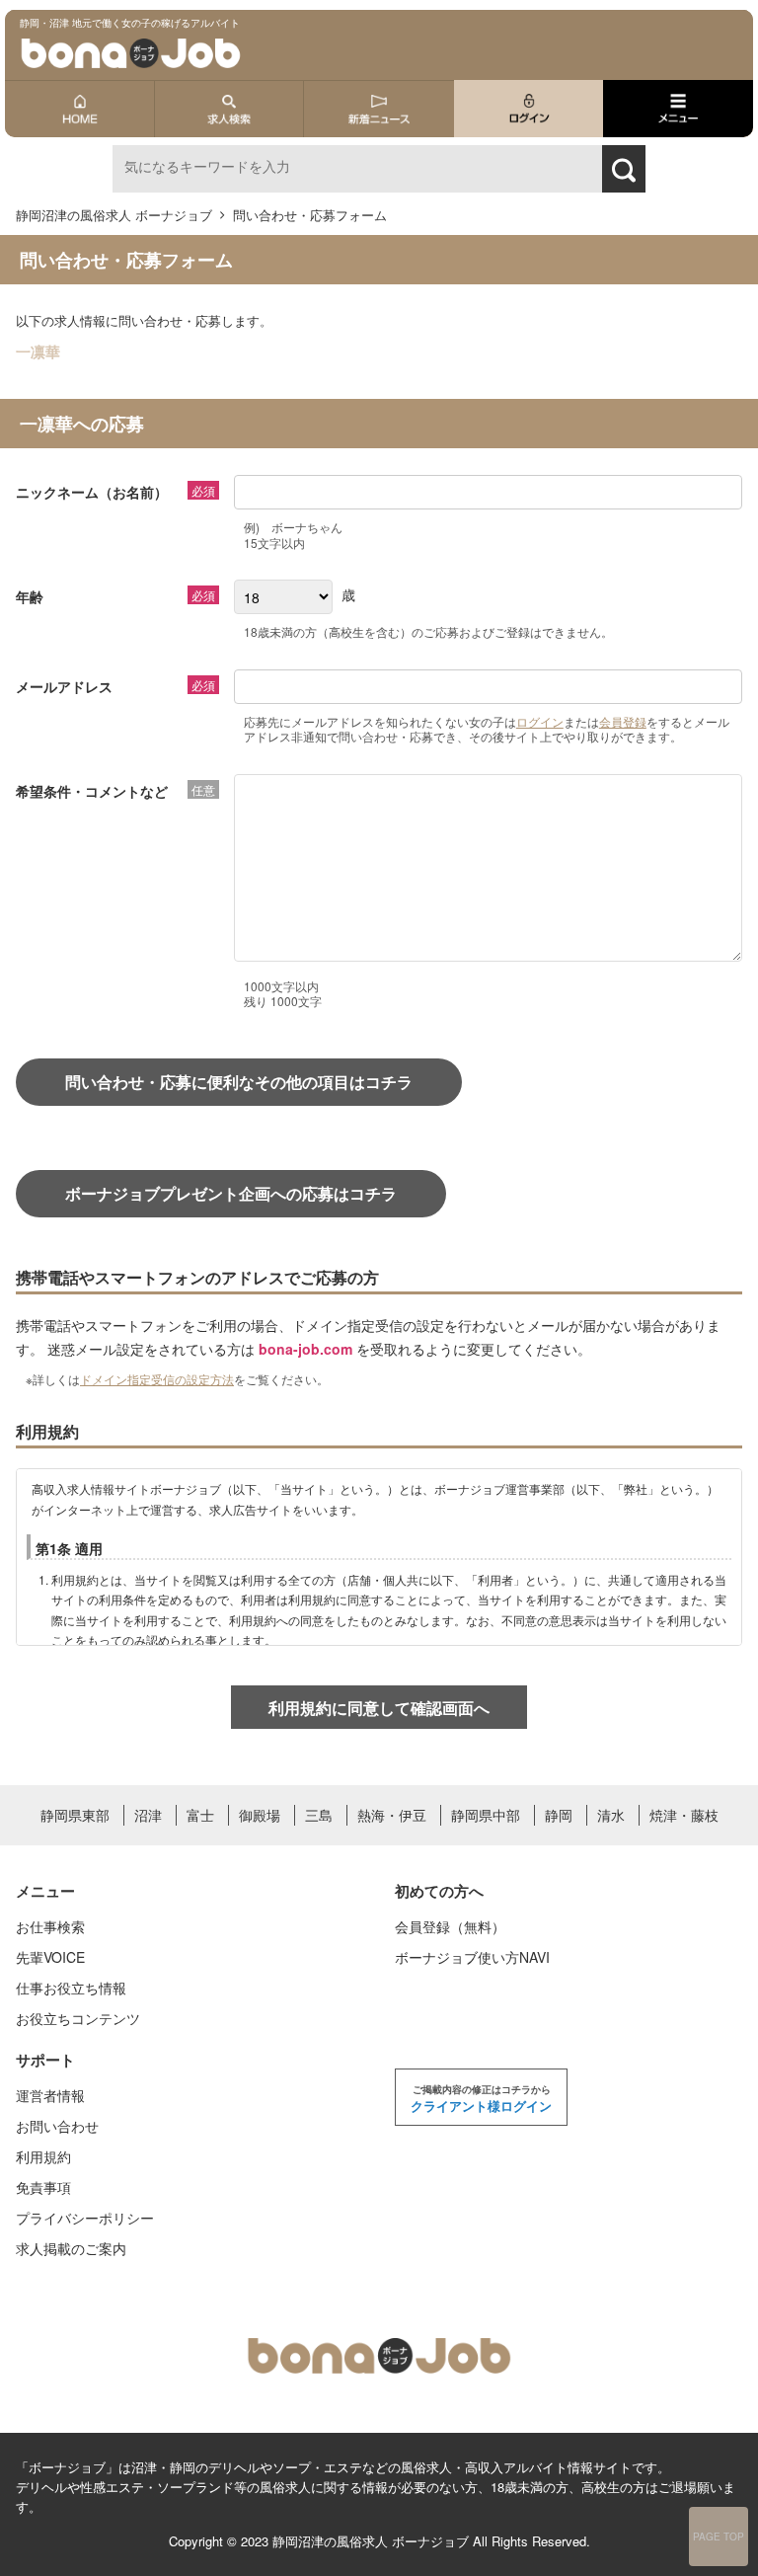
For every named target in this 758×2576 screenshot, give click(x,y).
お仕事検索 (50, 1926)
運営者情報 (50, 2095)
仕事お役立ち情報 (71, 1988)
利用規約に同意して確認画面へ (379, 1708)
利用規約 (43, 2156)
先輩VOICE (50, 1957)
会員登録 (623, 721)
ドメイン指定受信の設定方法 (157, 1379)
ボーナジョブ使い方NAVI (472, 1957)
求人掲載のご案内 (71, 2248)
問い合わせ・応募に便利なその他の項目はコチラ (239, 1082)
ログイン (540, 721)
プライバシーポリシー (85, 2218)
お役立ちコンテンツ (78, 2018)
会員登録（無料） (450, 1926)
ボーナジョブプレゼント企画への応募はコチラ (231, 1193)
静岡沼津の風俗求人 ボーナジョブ (371, 2541)
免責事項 (43, 2187)
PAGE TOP (719, 2537)
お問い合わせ (57, 2126)
